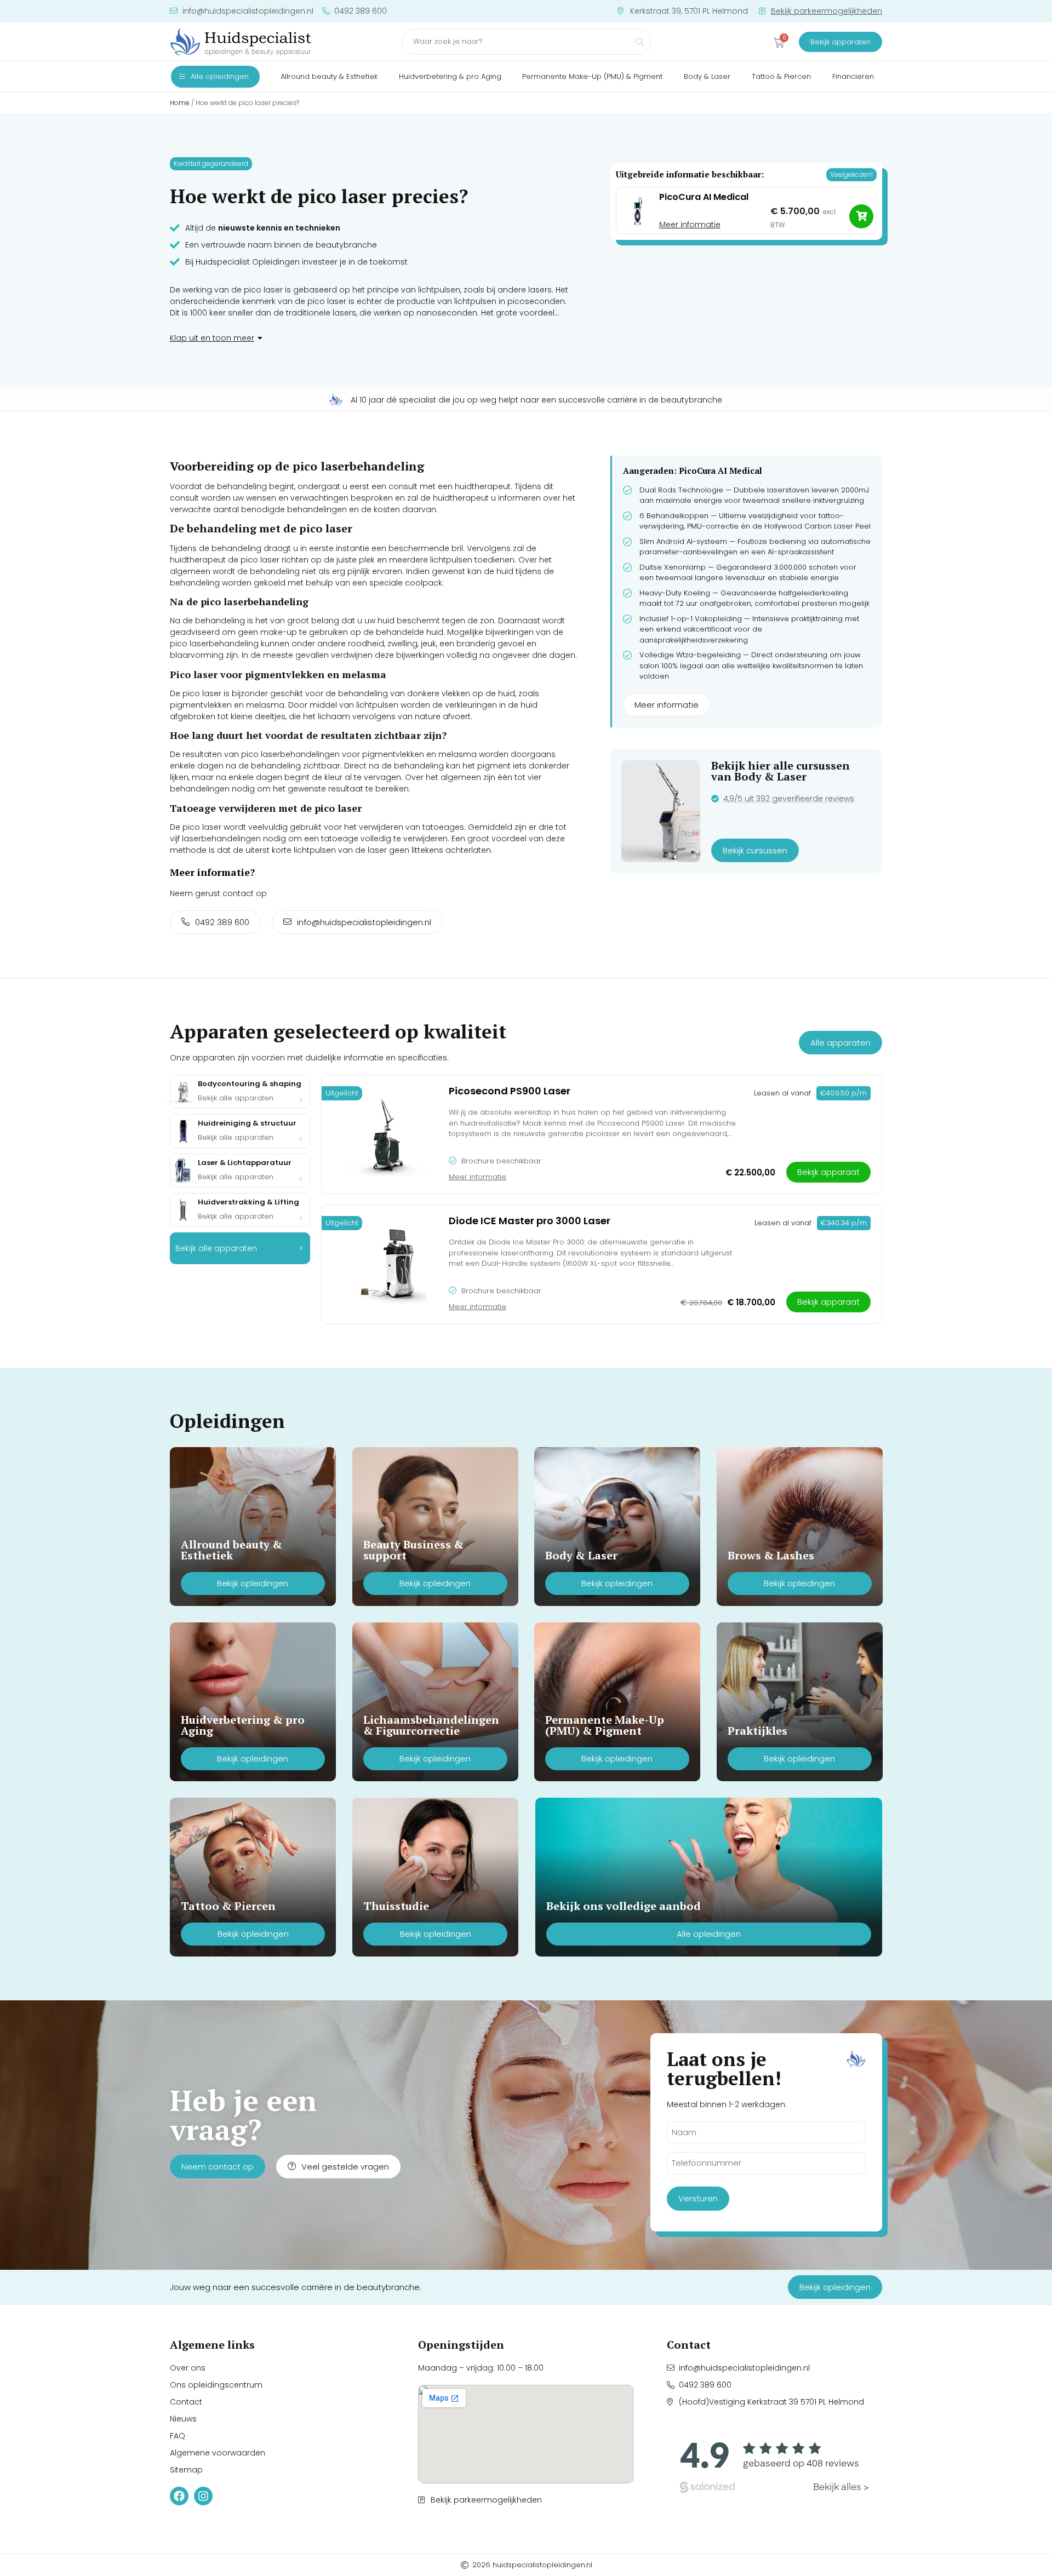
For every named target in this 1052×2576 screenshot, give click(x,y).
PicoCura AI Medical (704, 197)
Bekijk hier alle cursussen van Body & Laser (781, 771)
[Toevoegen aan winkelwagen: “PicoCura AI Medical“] (861, 216)
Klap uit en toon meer (212, 338)
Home (180, 103)
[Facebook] (179, 2496)
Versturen (698, 2198)
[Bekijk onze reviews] (774, 2464)
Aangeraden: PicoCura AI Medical (693, 471)
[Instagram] (203, 2496)
